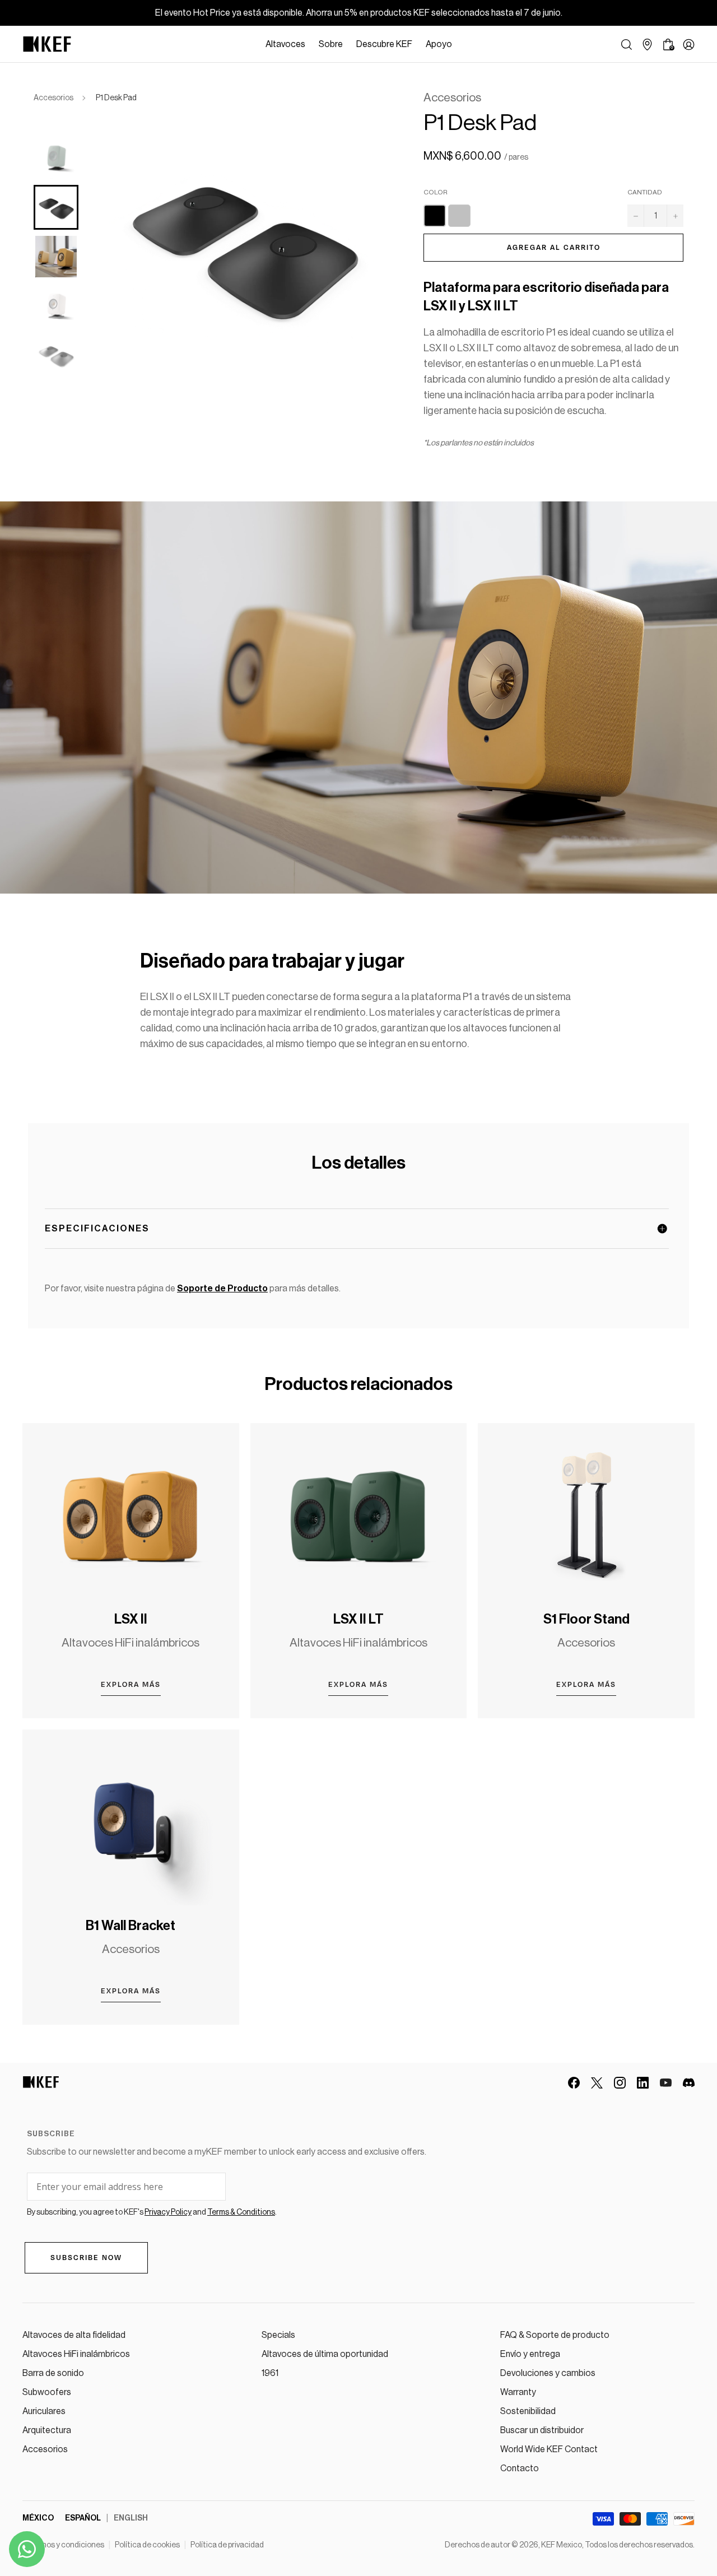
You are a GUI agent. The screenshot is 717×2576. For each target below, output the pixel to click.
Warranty (518, 2392)
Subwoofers (47, 2392)
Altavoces (285, 44)
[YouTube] (666, 2083)
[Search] (627, 45)
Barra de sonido (53, 2373)
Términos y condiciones (63, 2545)
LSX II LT (358, 1619)
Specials (278, 2335)
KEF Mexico (562, 2545)
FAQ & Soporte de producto (555, 2335)
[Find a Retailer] (647, 45)
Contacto (520, 2468)
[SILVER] (459, 216)
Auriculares (44, 2411)
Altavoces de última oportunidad (325, 2354)
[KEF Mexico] (47, 44)
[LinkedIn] (643, 2083)
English (131, 2518)
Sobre (331, 44)
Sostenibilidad (528, 2411)
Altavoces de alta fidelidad (74, 2335)
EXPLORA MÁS (131, 1685)
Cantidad (645, 192)
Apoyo (439, 44)
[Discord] (689, 2083)
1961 (270, 2373)
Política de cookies (147, 2545)
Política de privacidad (227, 2545)
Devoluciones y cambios (548, 2373)
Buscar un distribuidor (542, 2430)
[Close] (464, 44)
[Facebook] (574, 2083)
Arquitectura (47, 2430)
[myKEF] (689, 45)
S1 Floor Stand (586, 1619)
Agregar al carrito (554, 248)
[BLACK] (435, 216)
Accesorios (53, 98)
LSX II (131, 1619)
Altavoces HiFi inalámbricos (76, 2354)
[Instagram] (620, 2083)
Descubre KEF (384, 44)
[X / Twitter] (597, 2083)
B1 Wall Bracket (131, 1926)
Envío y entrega (530, 2354)
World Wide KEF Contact (549, 2449)
